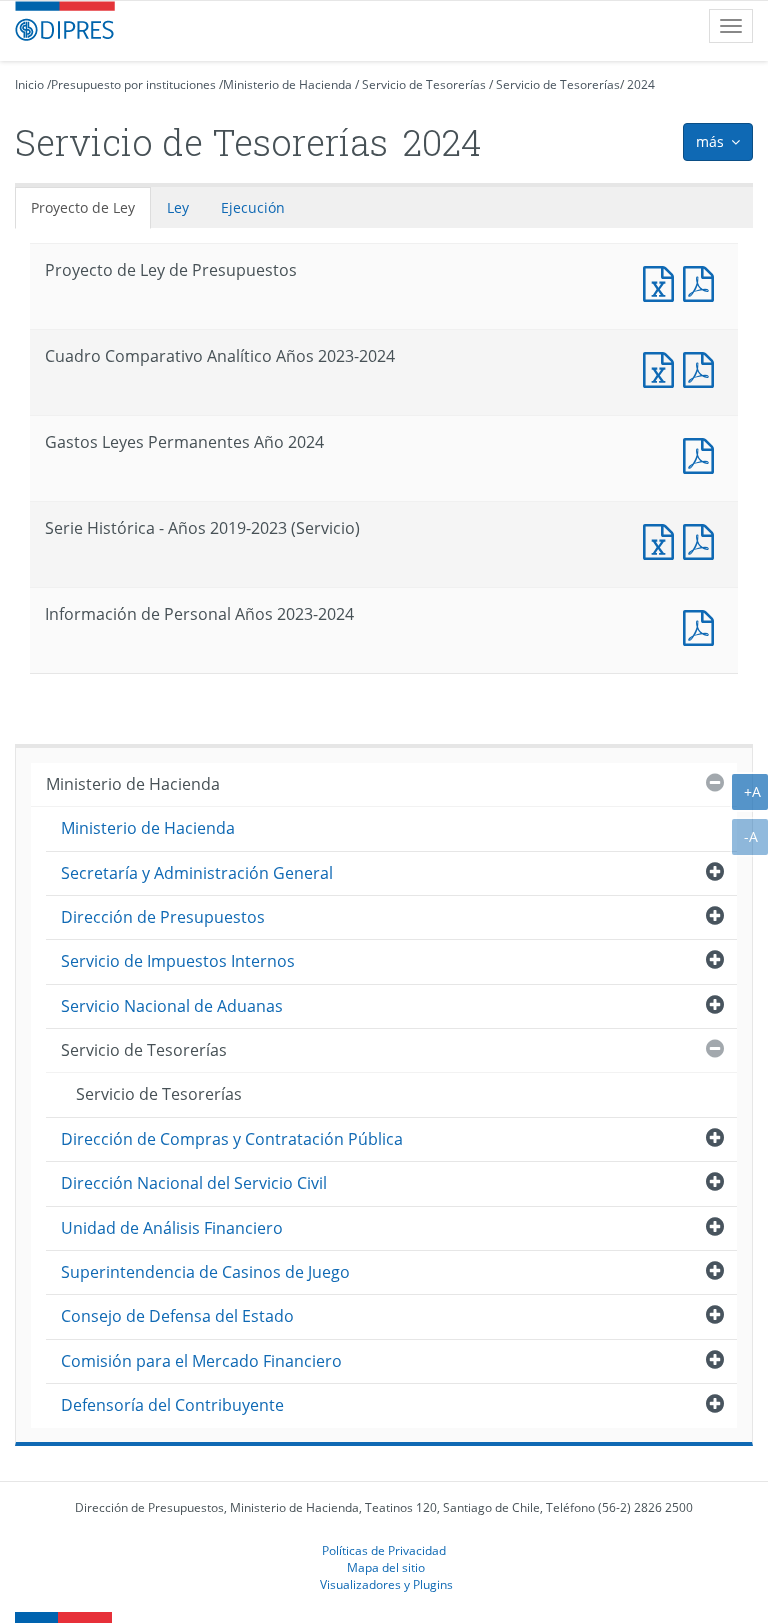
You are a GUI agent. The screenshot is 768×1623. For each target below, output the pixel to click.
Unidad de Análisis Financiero (172, 1228)
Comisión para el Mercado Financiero (201, 1361)
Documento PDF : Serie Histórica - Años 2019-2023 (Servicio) (703, 539)
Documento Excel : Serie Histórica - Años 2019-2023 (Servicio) (663, 539)
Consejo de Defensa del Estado (177, 1316)
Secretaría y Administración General (197, 873)
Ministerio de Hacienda (287, 84)
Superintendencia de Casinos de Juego (205, 1272)
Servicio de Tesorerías (424, 84)
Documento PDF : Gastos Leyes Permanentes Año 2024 (703, 453)
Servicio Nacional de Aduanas (172, 1006)
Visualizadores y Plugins (386, 1584)
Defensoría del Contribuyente (172, 1405)
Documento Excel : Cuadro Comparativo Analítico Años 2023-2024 (663, 367)
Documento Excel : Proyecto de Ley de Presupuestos (663, 281)
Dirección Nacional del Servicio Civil (194, 1183)
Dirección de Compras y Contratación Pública (232, 1139)
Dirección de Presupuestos (163, 917)
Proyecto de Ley (83, 207)
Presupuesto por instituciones (133, 84)
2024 (641, 84)
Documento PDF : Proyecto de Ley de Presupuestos (703, 281)
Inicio (29, 84)
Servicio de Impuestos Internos (178, 961)
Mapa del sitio (386, 1567)
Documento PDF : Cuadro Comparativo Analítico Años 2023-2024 (703, 367)
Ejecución (253, 207)
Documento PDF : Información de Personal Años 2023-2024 (703, 625)
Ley (178, 207)
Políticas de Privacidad (384, 1550)
